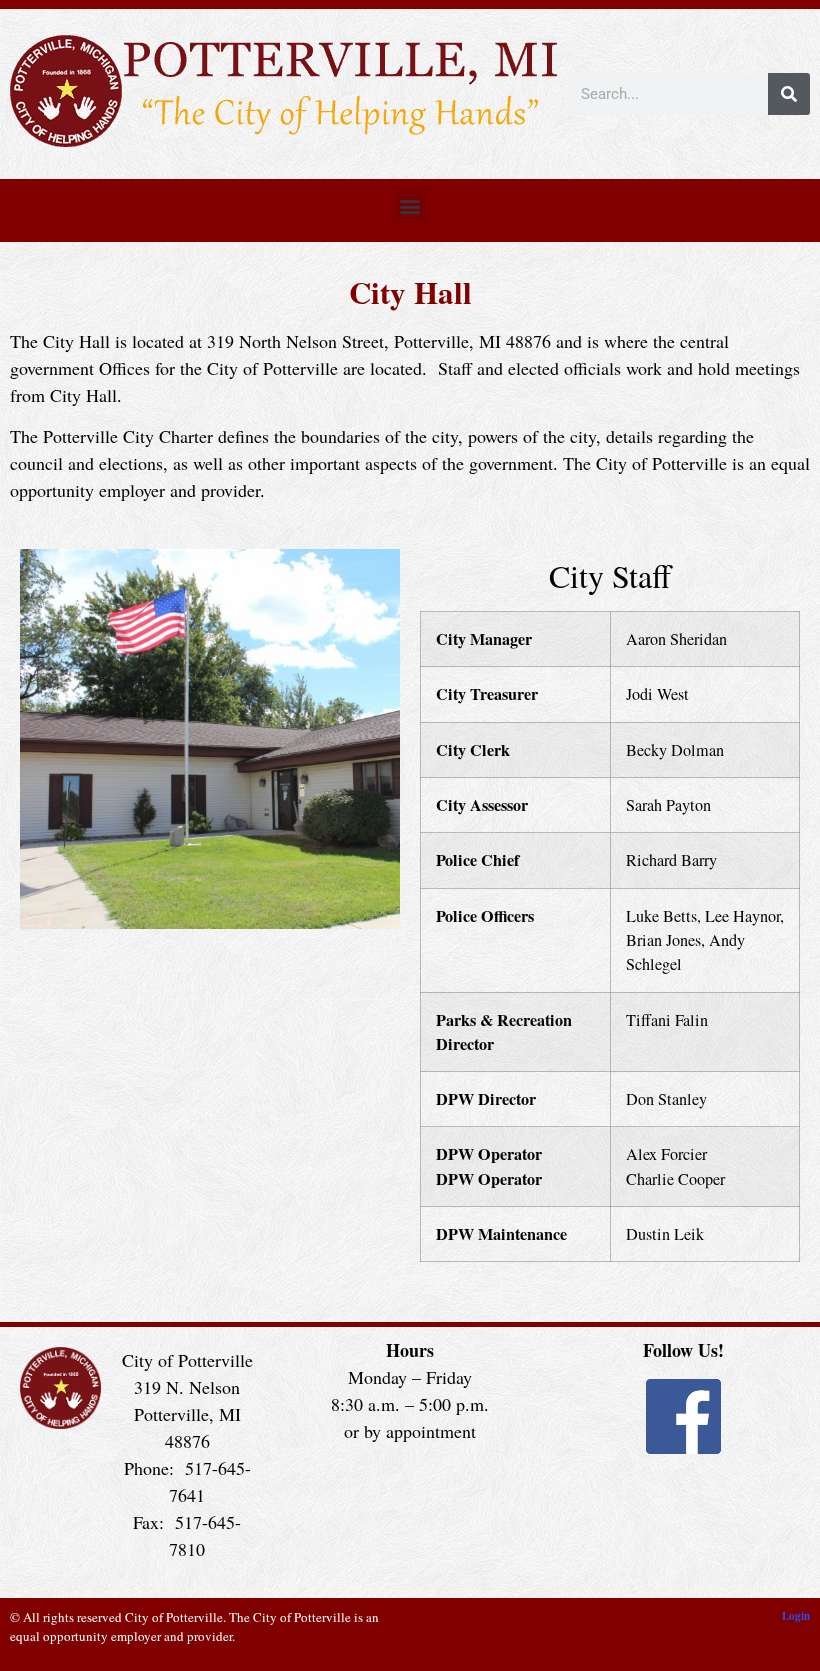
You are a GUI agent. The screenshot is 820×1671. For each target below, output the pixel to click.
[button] (410, 205)
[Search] (789, 94)
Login (796, 1616)
